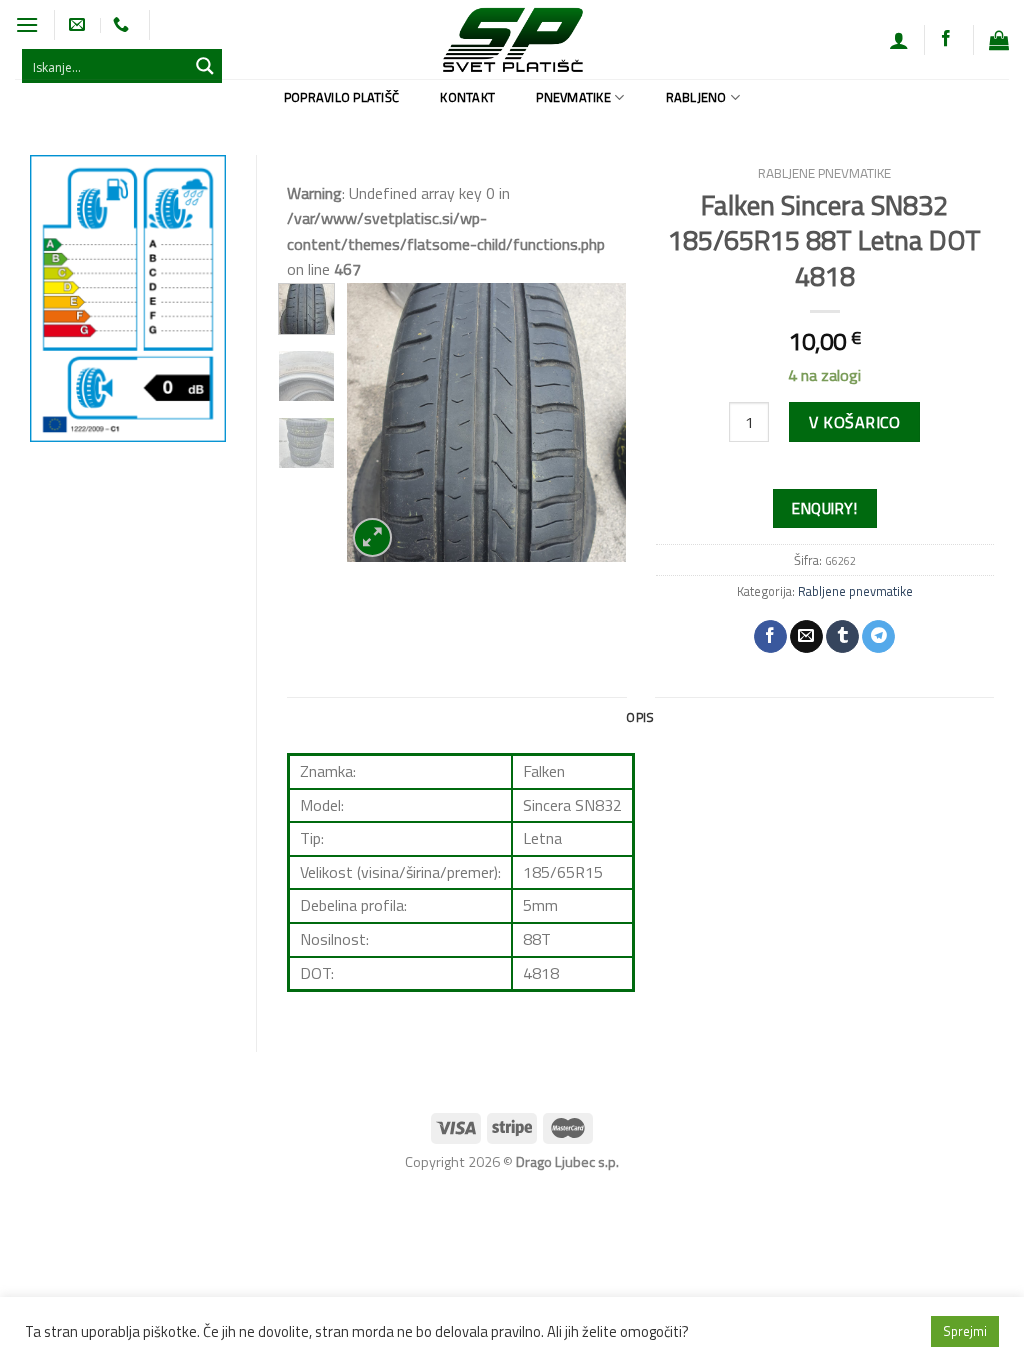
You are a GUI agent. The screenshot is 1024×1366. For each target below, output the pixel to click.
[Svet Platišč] (512, 39)
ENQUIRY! (824, 508)
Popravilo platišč (341, 97)
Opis (640, 717)
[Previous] (377, 423)
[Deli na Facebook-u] (770, 637)
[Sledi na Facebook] (946, 39)
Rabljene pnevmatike (824, 173)
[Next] (595, 423)
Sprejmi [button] (965, 1331)
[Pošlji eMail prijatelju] (806, 637)
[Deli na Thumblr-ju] (842, 637)
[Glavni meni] (27, 24)
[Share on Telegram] (878, 637)
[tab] (640, 717)
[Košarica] (999, 40)
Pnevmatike (573, 97)
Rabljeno (696, 97)
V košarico (854, 422)
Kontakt (467, 97)
